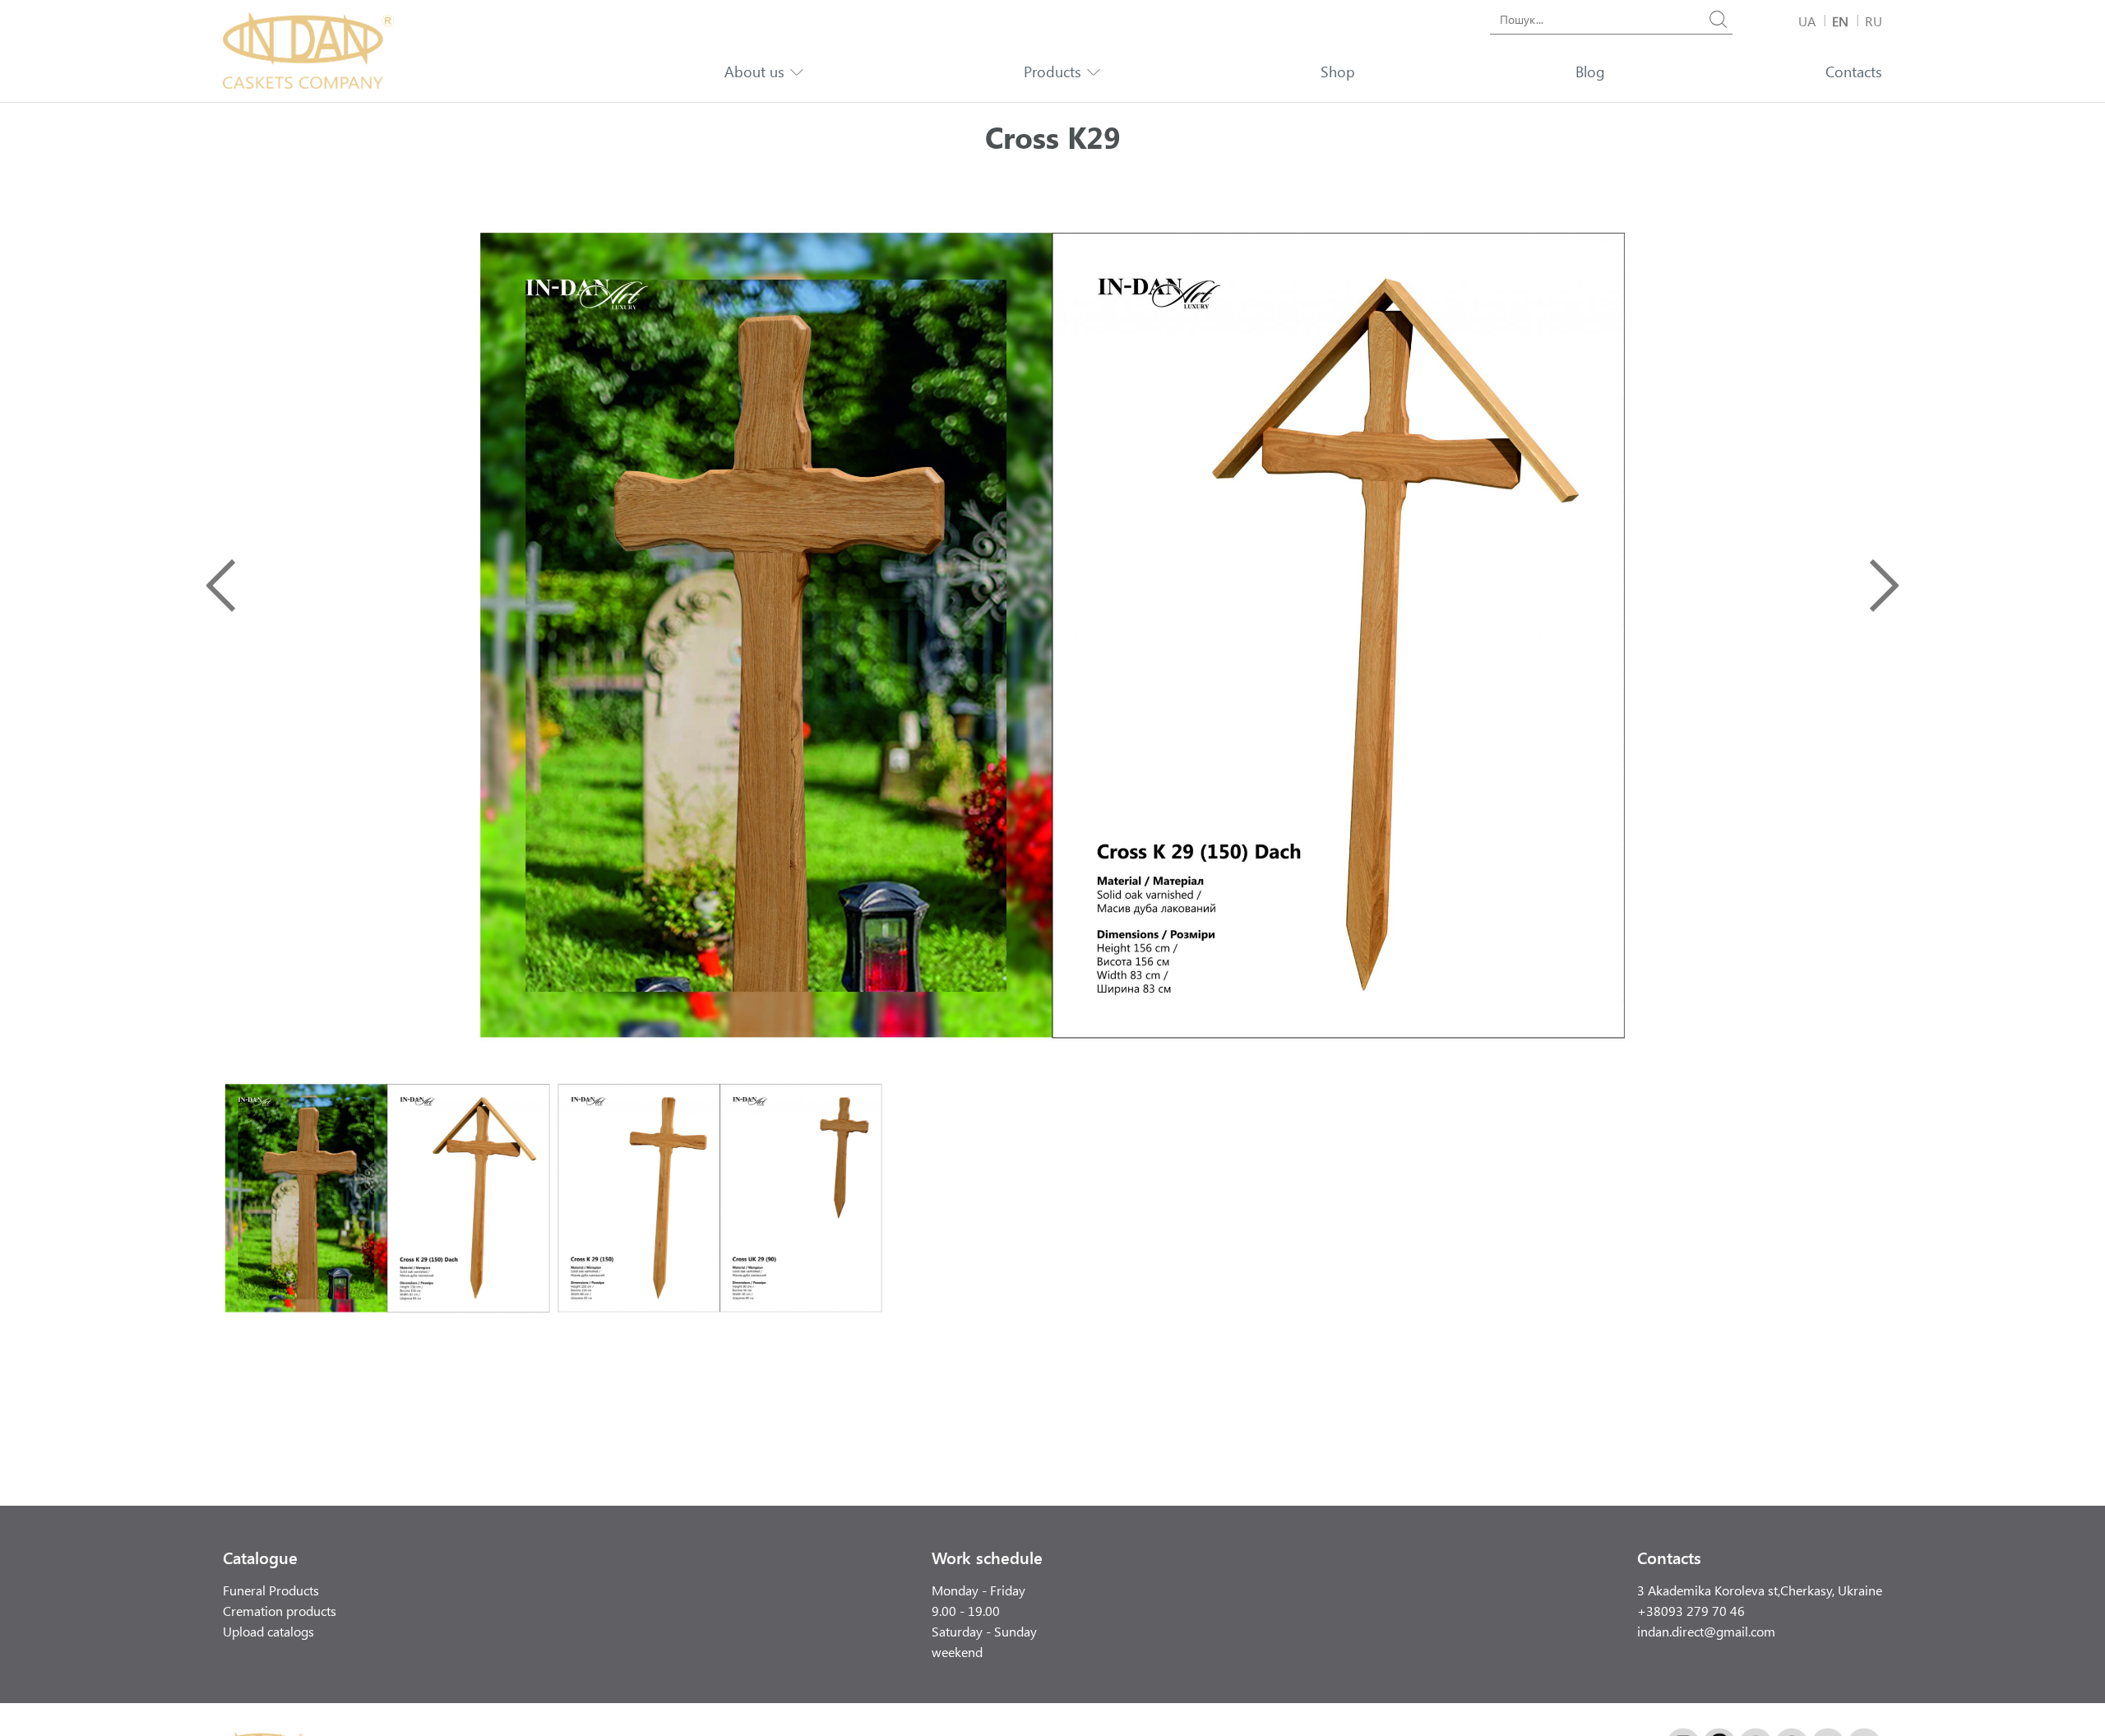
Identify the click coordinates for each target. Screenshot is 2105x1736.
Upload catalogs (268, 1631)
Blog (1590, 72)
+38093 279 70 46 (1691, 1611)
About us (754, 72)
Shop (1338, 72)
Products (1052, 72)
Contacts (1854, 72)
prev (221, 586)
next (1884, 586)
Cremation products (280, 1611)
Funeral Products (271, 1590)
